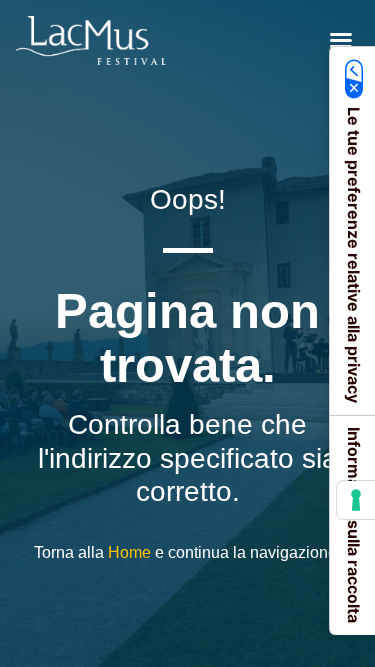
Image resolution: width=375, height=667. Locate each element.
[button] (341, 40)
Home (129, 552)
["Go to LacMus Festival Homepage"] (91, 40)
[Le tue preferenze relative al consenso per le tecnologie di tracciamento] (356, 500)
